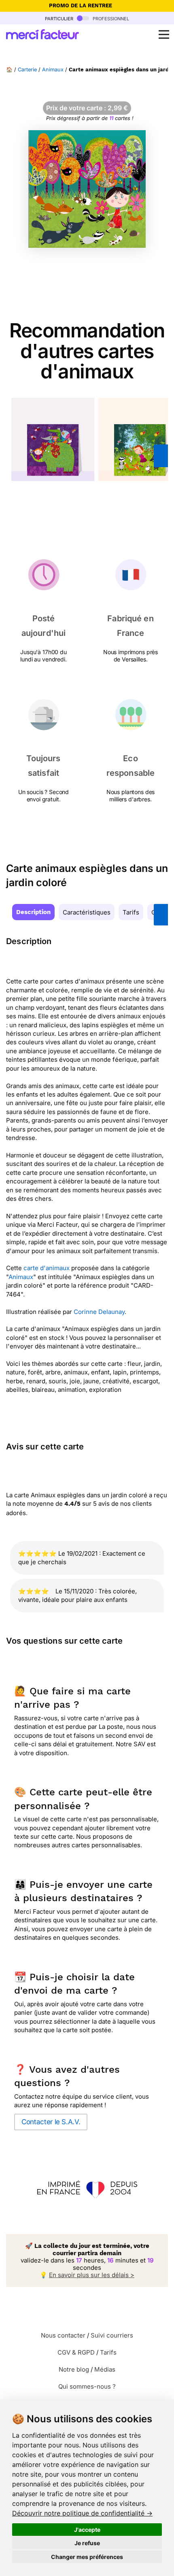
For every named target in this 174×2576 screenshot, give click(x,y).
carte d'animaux (47, 1268)
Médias (105, 2369)
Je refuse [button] (87, 2543)
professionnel (110, 18)
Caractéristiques (87, 912)
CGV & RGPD (76, 2352)
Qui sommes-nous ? (87, 2386)
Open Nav (164, 34)
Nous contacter (63, 2335)
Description (33, 912)
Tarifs (131, 912)
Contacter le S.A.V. (51, 2122)
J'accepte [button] (87, 2530)
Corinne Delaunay (99, 1312)
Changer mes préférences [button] (87, 2557)
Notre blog (74, 2369)
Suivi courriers (112, 2335)
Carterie (27, 70)
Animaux (53, 70)
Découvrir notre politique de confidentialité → (82, 2513)
